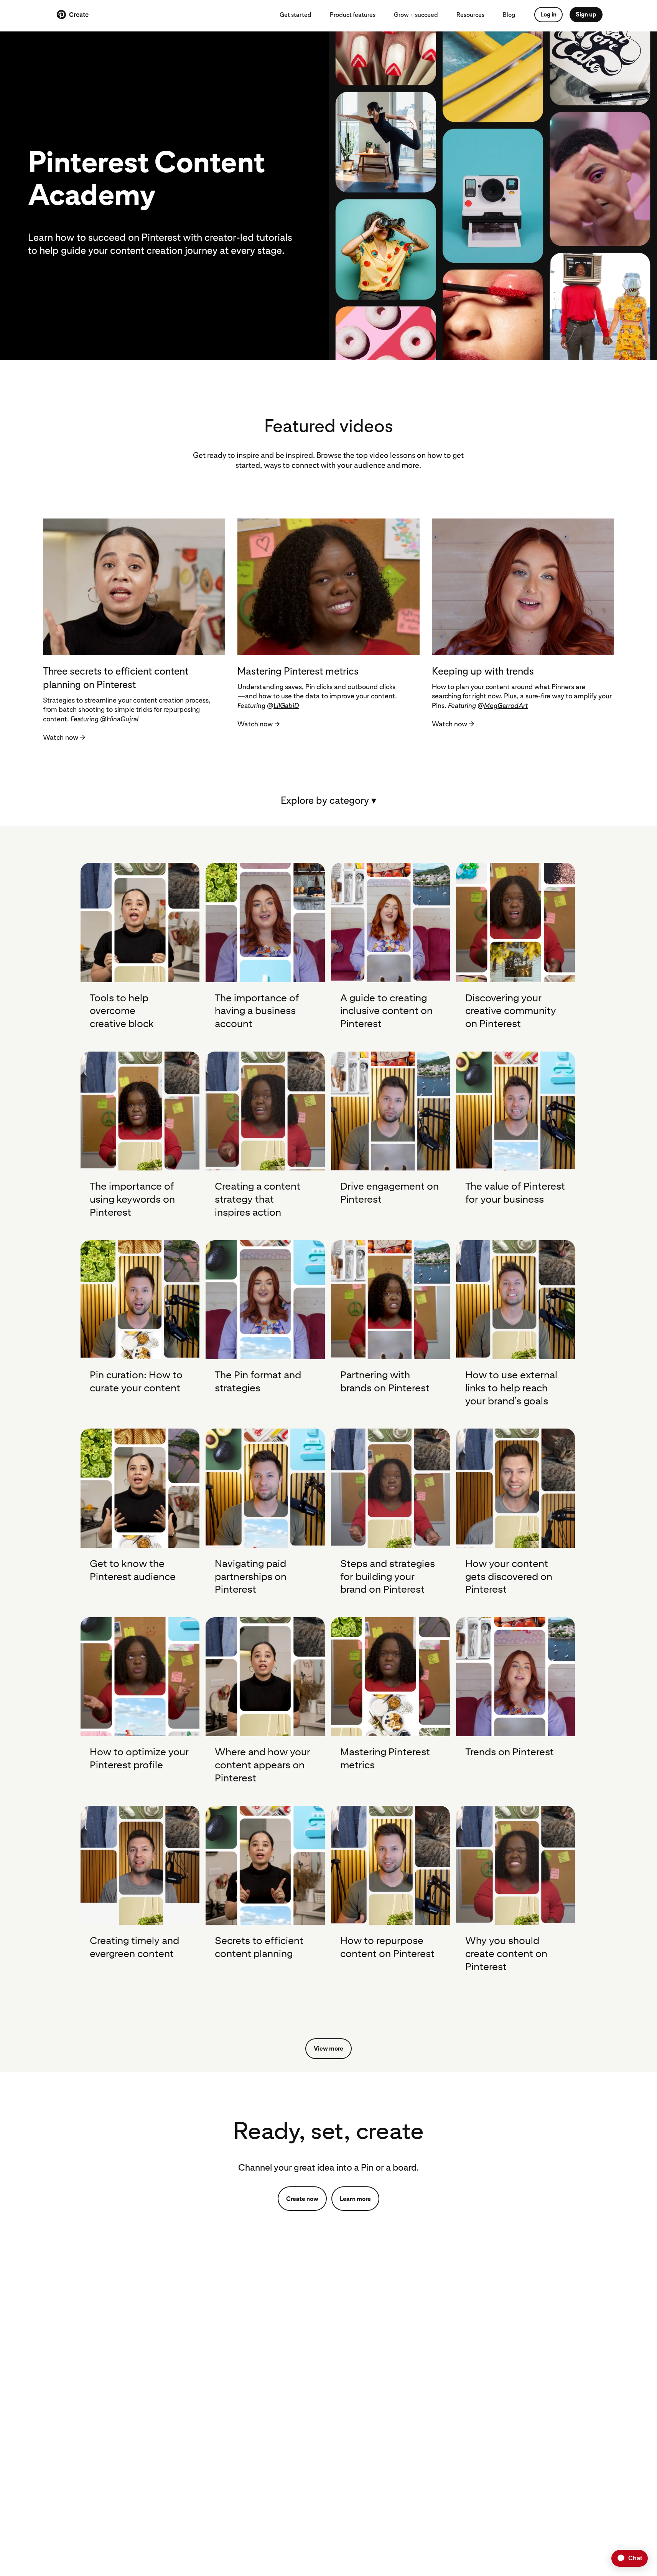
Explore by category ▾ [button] (328, 800)
